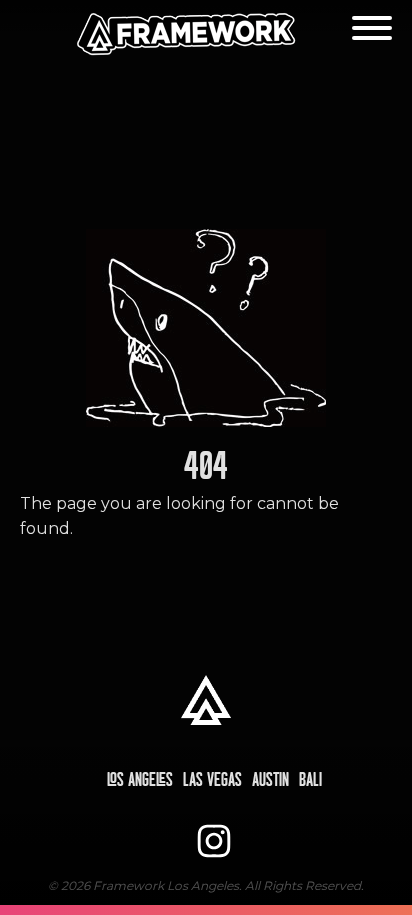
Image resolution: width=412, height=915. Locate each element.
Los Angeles (140, 780)
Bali (310, 780)
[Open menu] (372, 28)
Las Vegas (212, 780)
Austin (270, 780)
